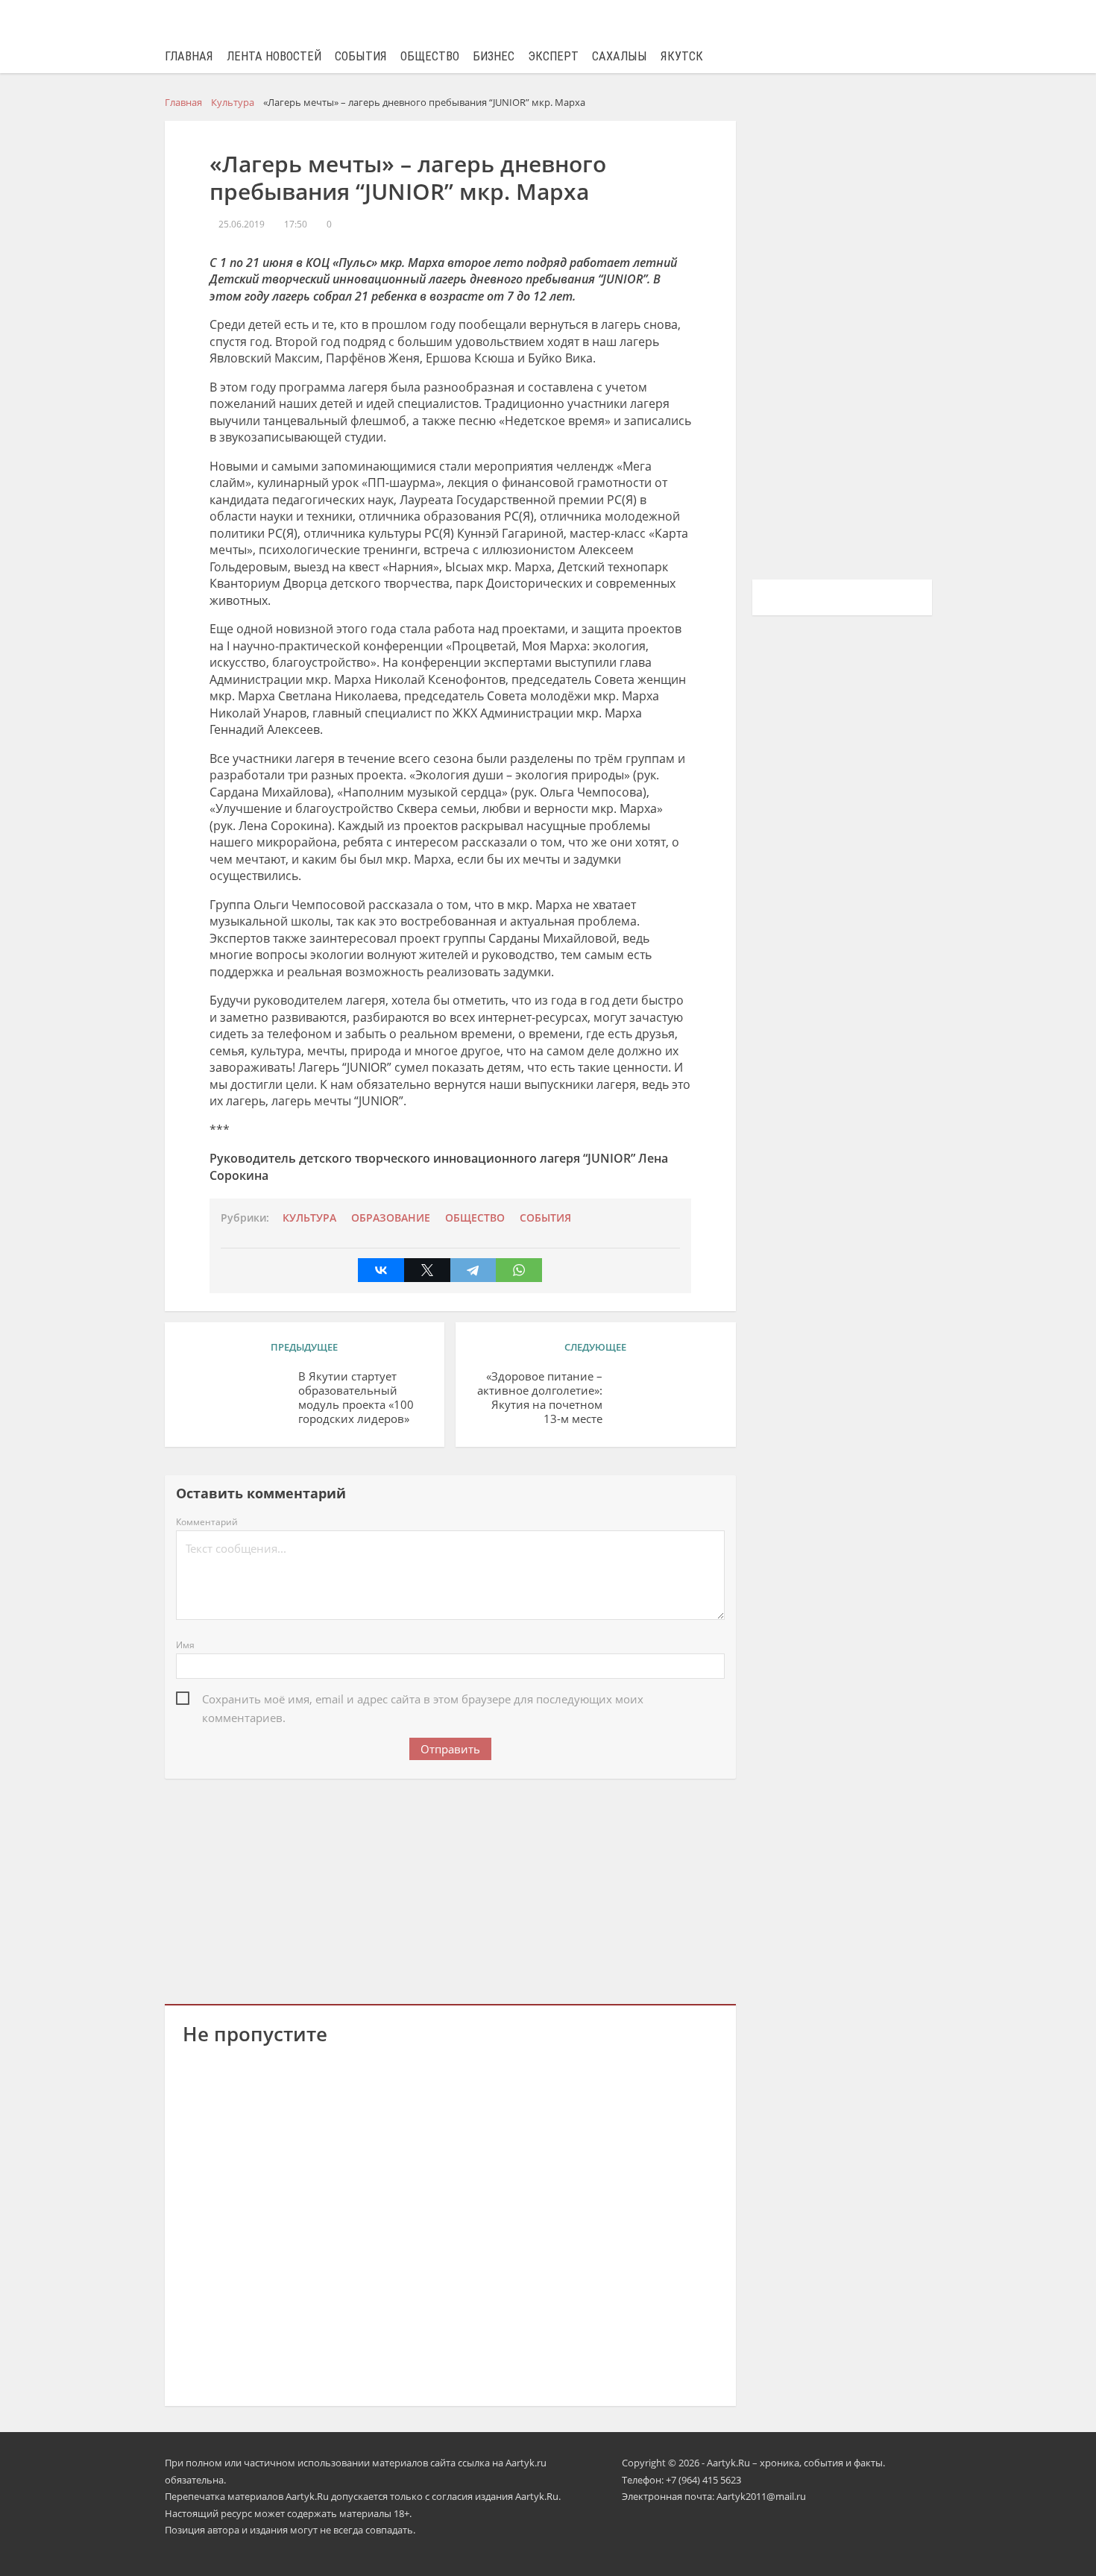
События (361, 56)
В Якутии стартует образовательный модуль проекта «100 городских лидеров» (356, 1397)
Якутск (682, 56)
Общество (430, 56)
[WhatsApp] (519, 1270)
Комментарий (207, 1522)
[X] (427, 1270)
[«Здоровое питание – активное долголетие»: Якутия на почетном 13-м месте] (666, 1399)
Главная (189, 56)
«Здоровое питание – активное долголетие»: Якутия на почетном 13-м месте (540, 1397)
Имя (185, 1645)
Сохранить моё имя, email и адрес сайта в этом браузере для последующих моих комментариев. (423, 1700)
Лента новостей (274, 56)
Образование (391, 1218)
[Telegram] (473, 1270)
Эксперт (553, 56)
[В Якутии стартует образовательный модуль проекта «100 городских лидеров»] (235, 1399)
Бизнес (494, 56)
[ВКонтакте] (381, 1270)
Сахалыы (620, 56)
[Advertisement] (450, 1888)
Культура (309, 1218)
